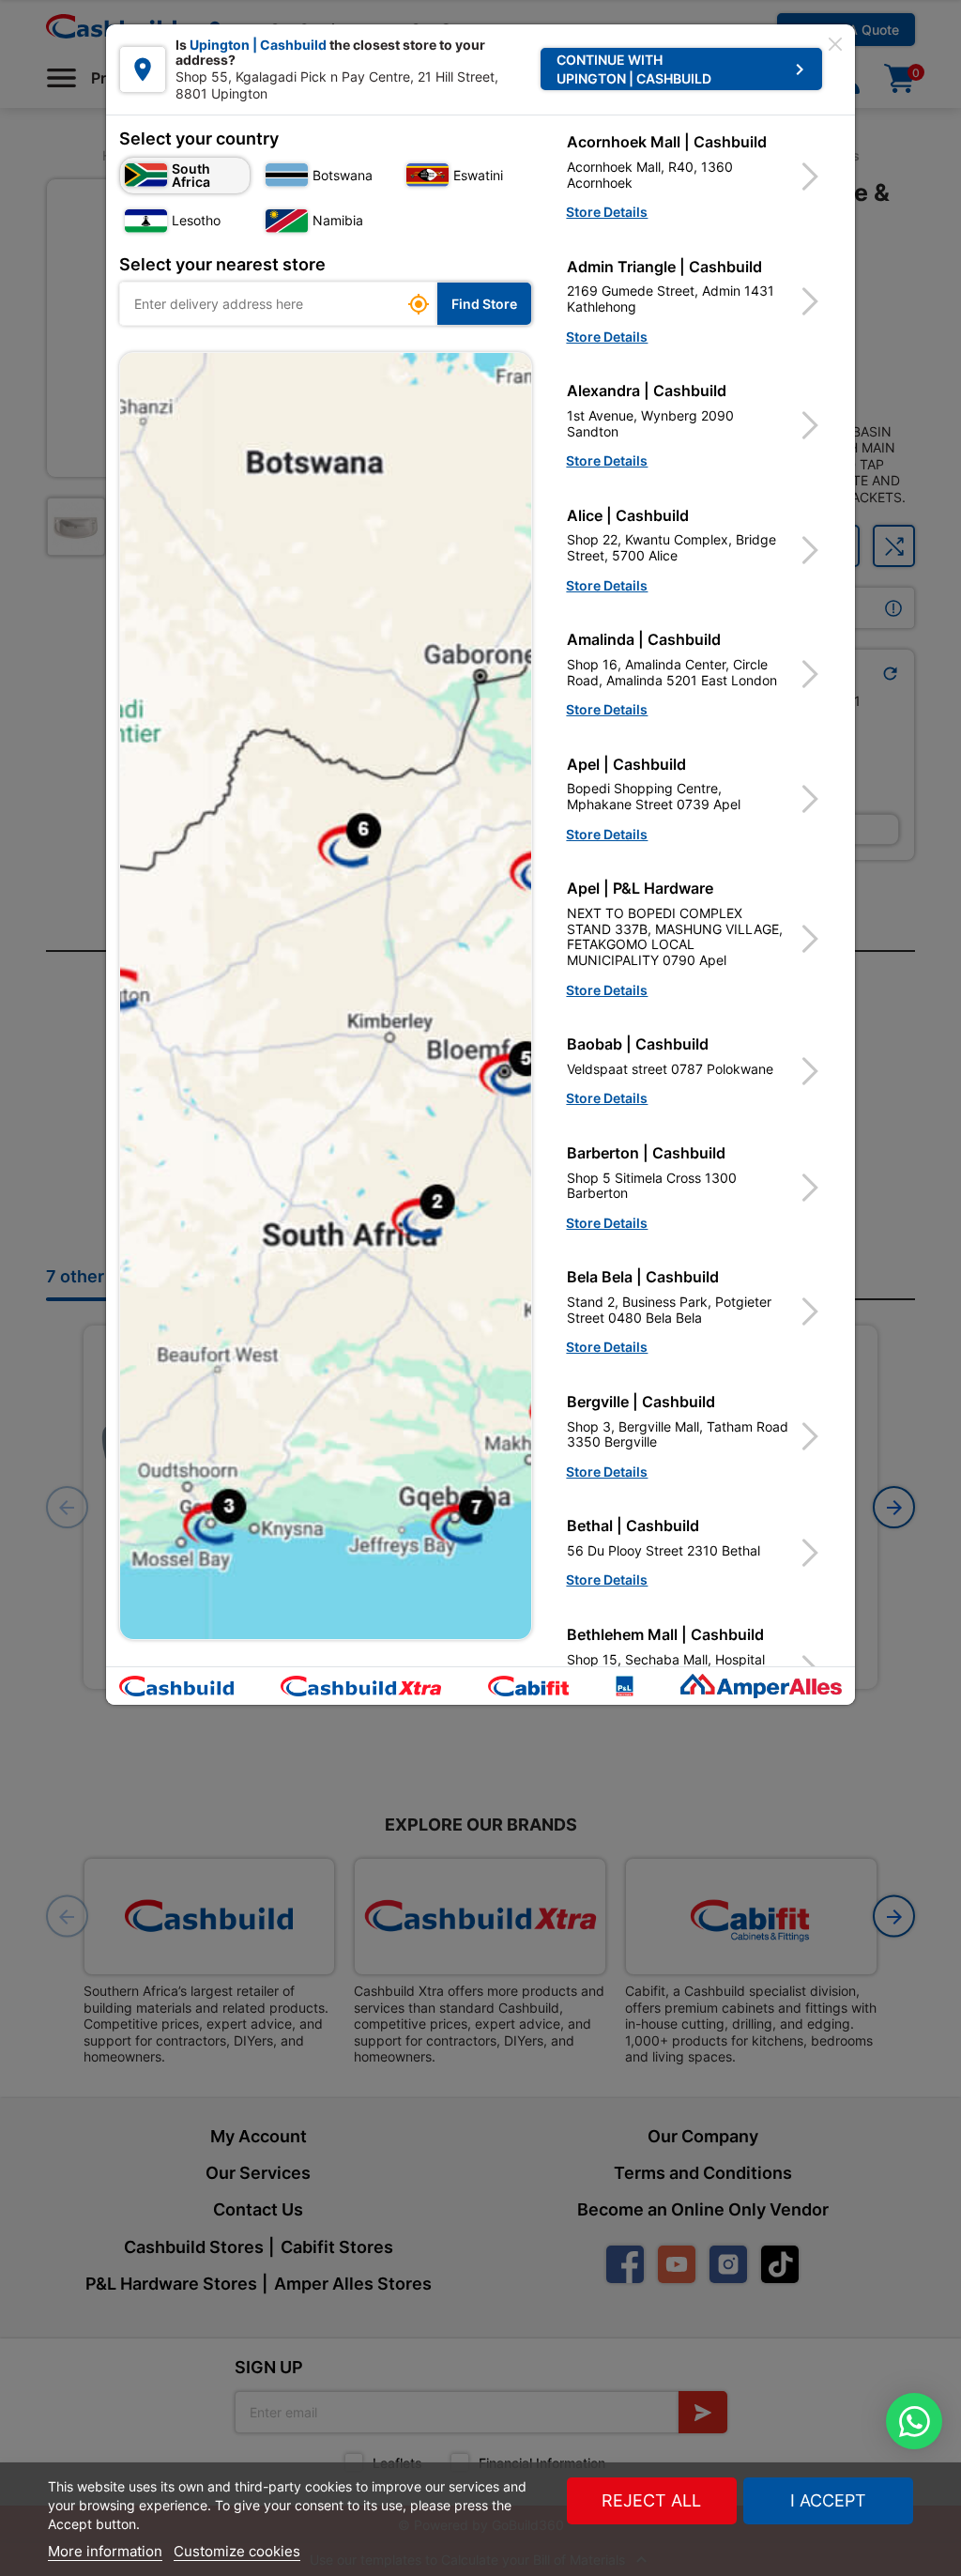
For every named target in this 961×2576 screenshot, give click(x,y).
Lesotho (196, 220)
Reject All (651, 2500)
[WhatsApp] (914, 2421)
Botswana (343, 175)
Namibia (338, 220)
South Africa (191, 175)
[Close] (835, 44)
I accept (828, 2500)
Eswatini (478, 175)
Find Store (484, 304)
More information (105, 2551)
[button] (694, 176)
